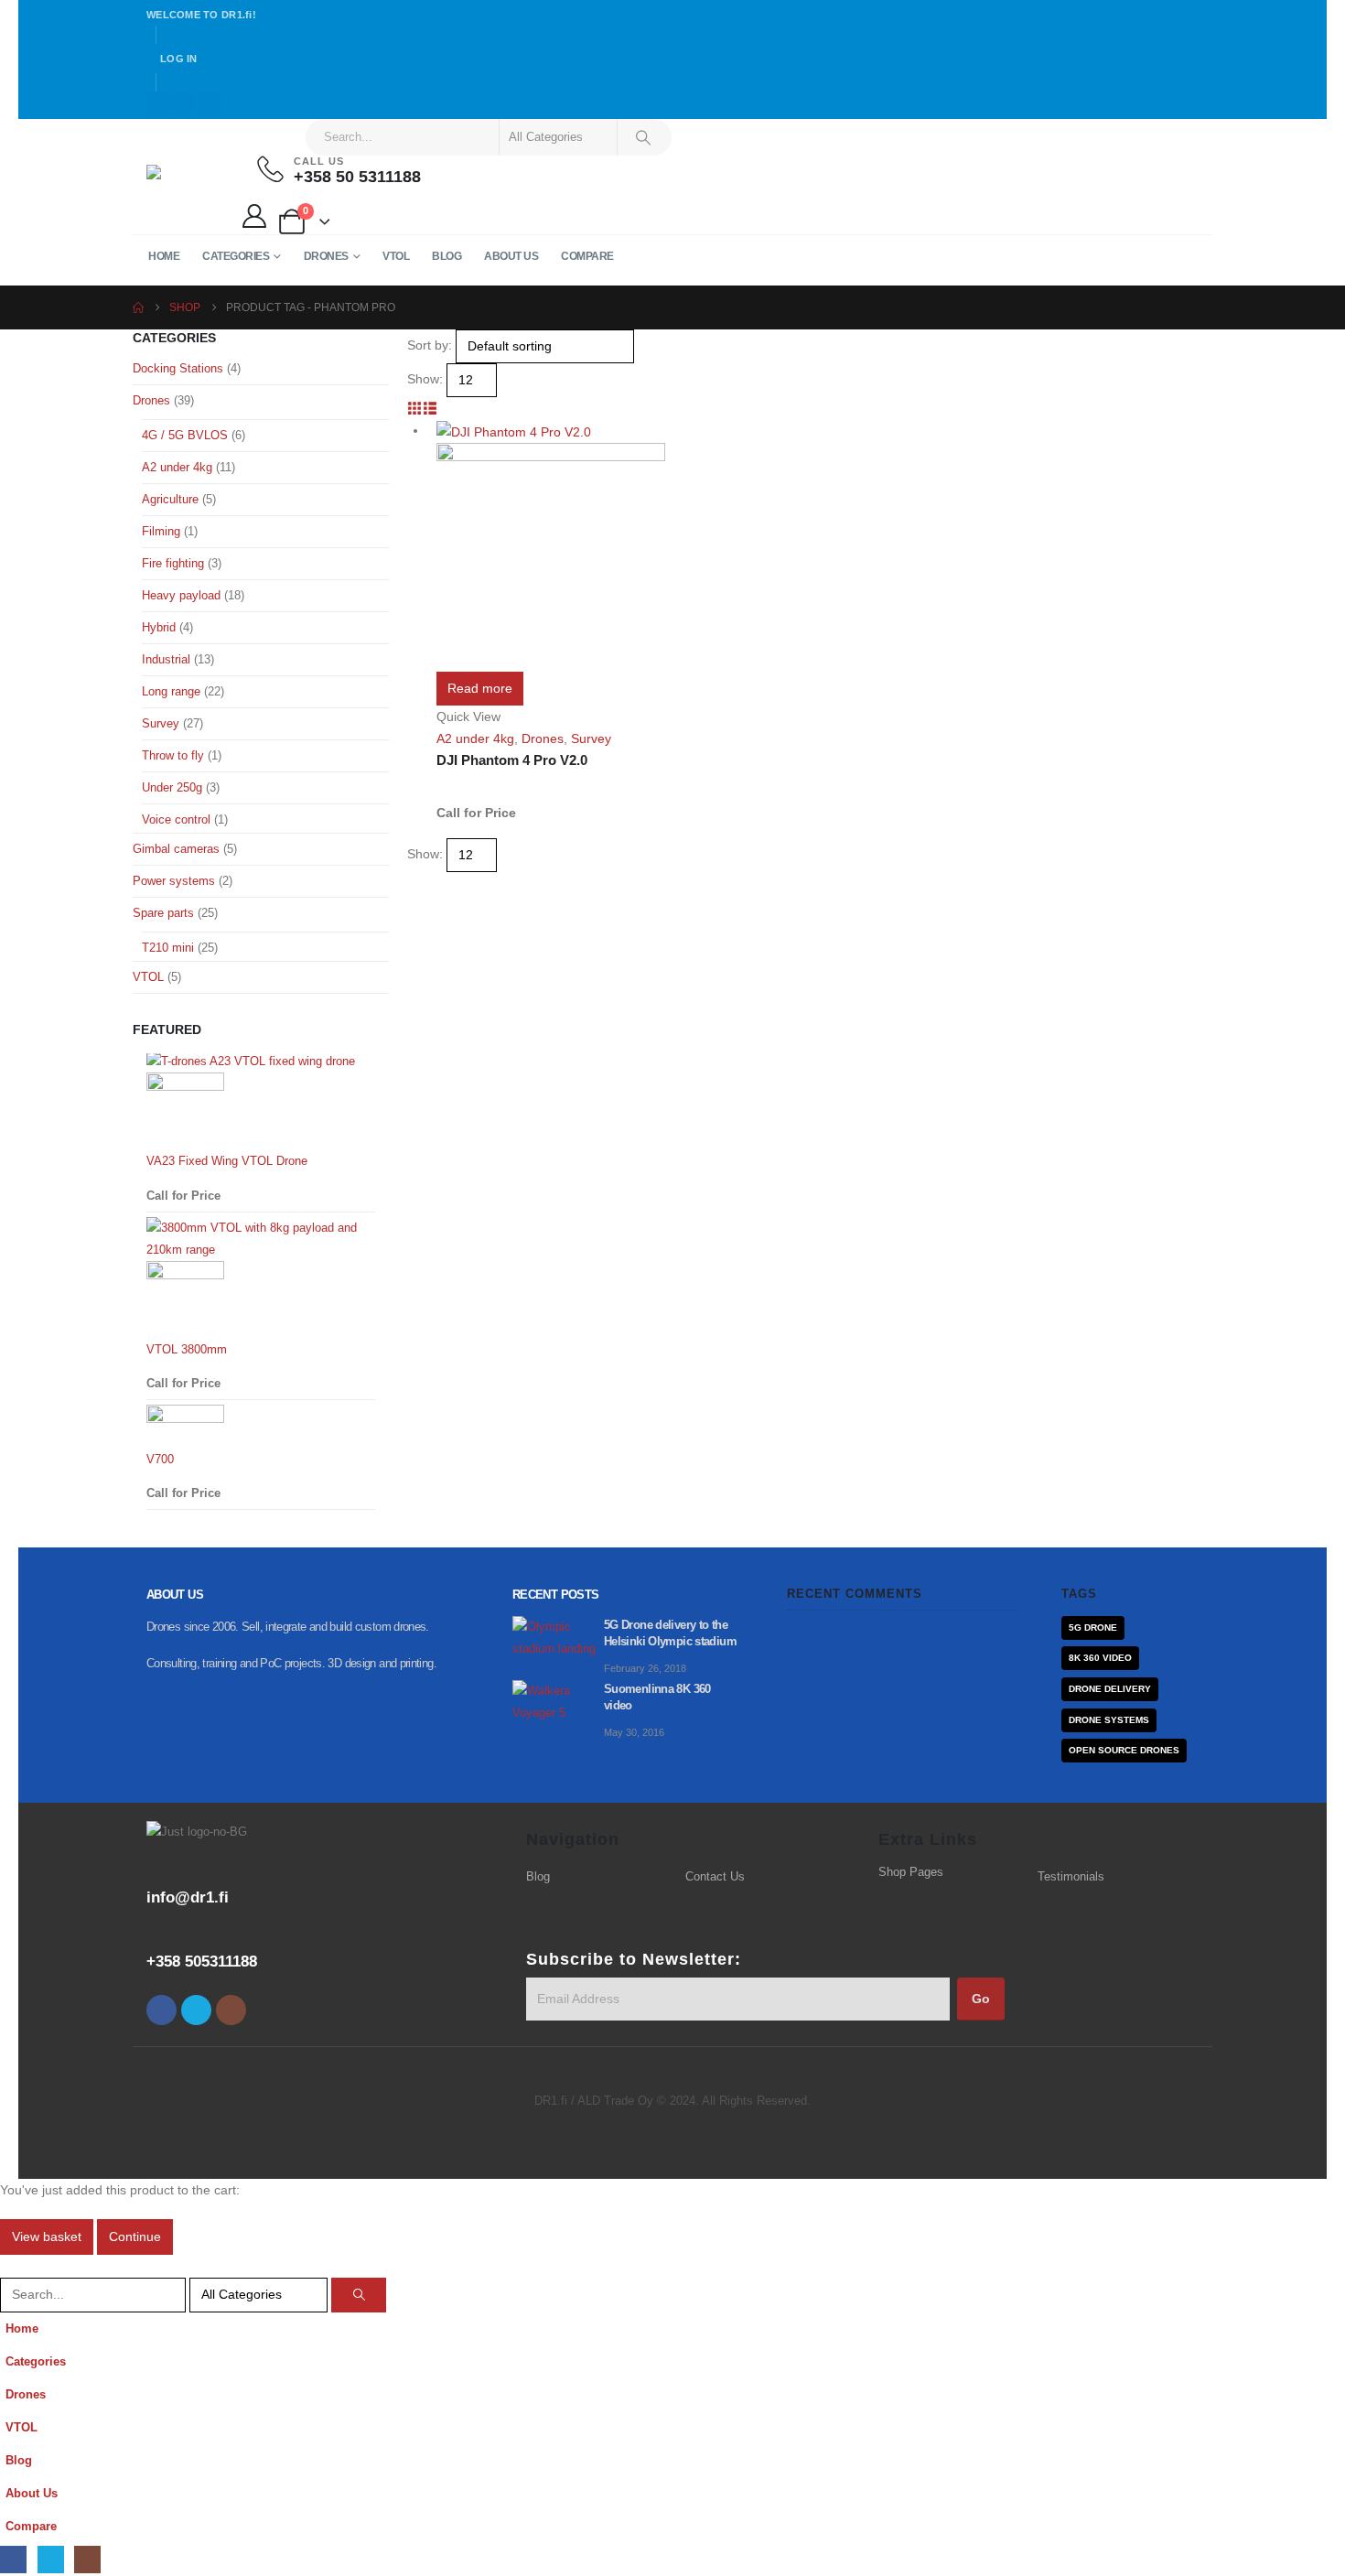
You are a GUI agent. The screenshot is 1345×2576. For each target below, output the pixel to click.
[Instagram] (210, 104)
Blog (447, 256)
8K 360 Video (1100, 1658)
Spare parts (163, 913)
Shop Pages (911, 1872)
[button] (415, 408)
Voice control (176, 819)
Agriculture (170, 499)
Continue (135, 2236)
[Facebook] (157, 104)
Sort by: (430, 345)
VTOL (396, 256)
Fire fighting (173, 563)
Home (164, 256)
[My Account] (254, 216)
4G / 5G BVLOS (185, 435)
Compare (587, 256)
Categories (236, 256)
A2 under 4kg (475, 738)
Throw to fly (173, 755)
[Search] (643, 137)
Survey (591, 738)
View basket (47, 2236)
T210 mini (168, 948)
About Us (511, 256)
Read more (480, 688)
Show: (425, 379)
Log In (179, 59)
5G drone (1093, 1628)
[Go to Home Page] (138, 307)
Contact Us (715, 1877)
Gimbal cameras (176, 849)
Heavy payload (181, 595)
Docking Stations (178, 368)
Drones (326, 256)
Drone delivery (1110, 1689)
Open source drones (1124, 1750)
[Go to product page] (560, 545)
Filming (161, 531)
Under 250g (172, 787)
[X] (184, 104)
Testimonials (1071, 1877)
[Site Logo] (183, 177)
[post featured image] (558, 1637)
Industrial (166, 659)
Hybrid (159, 627)
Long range (171, 691)
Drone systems (1109, 1720)
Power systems (174, 881)
